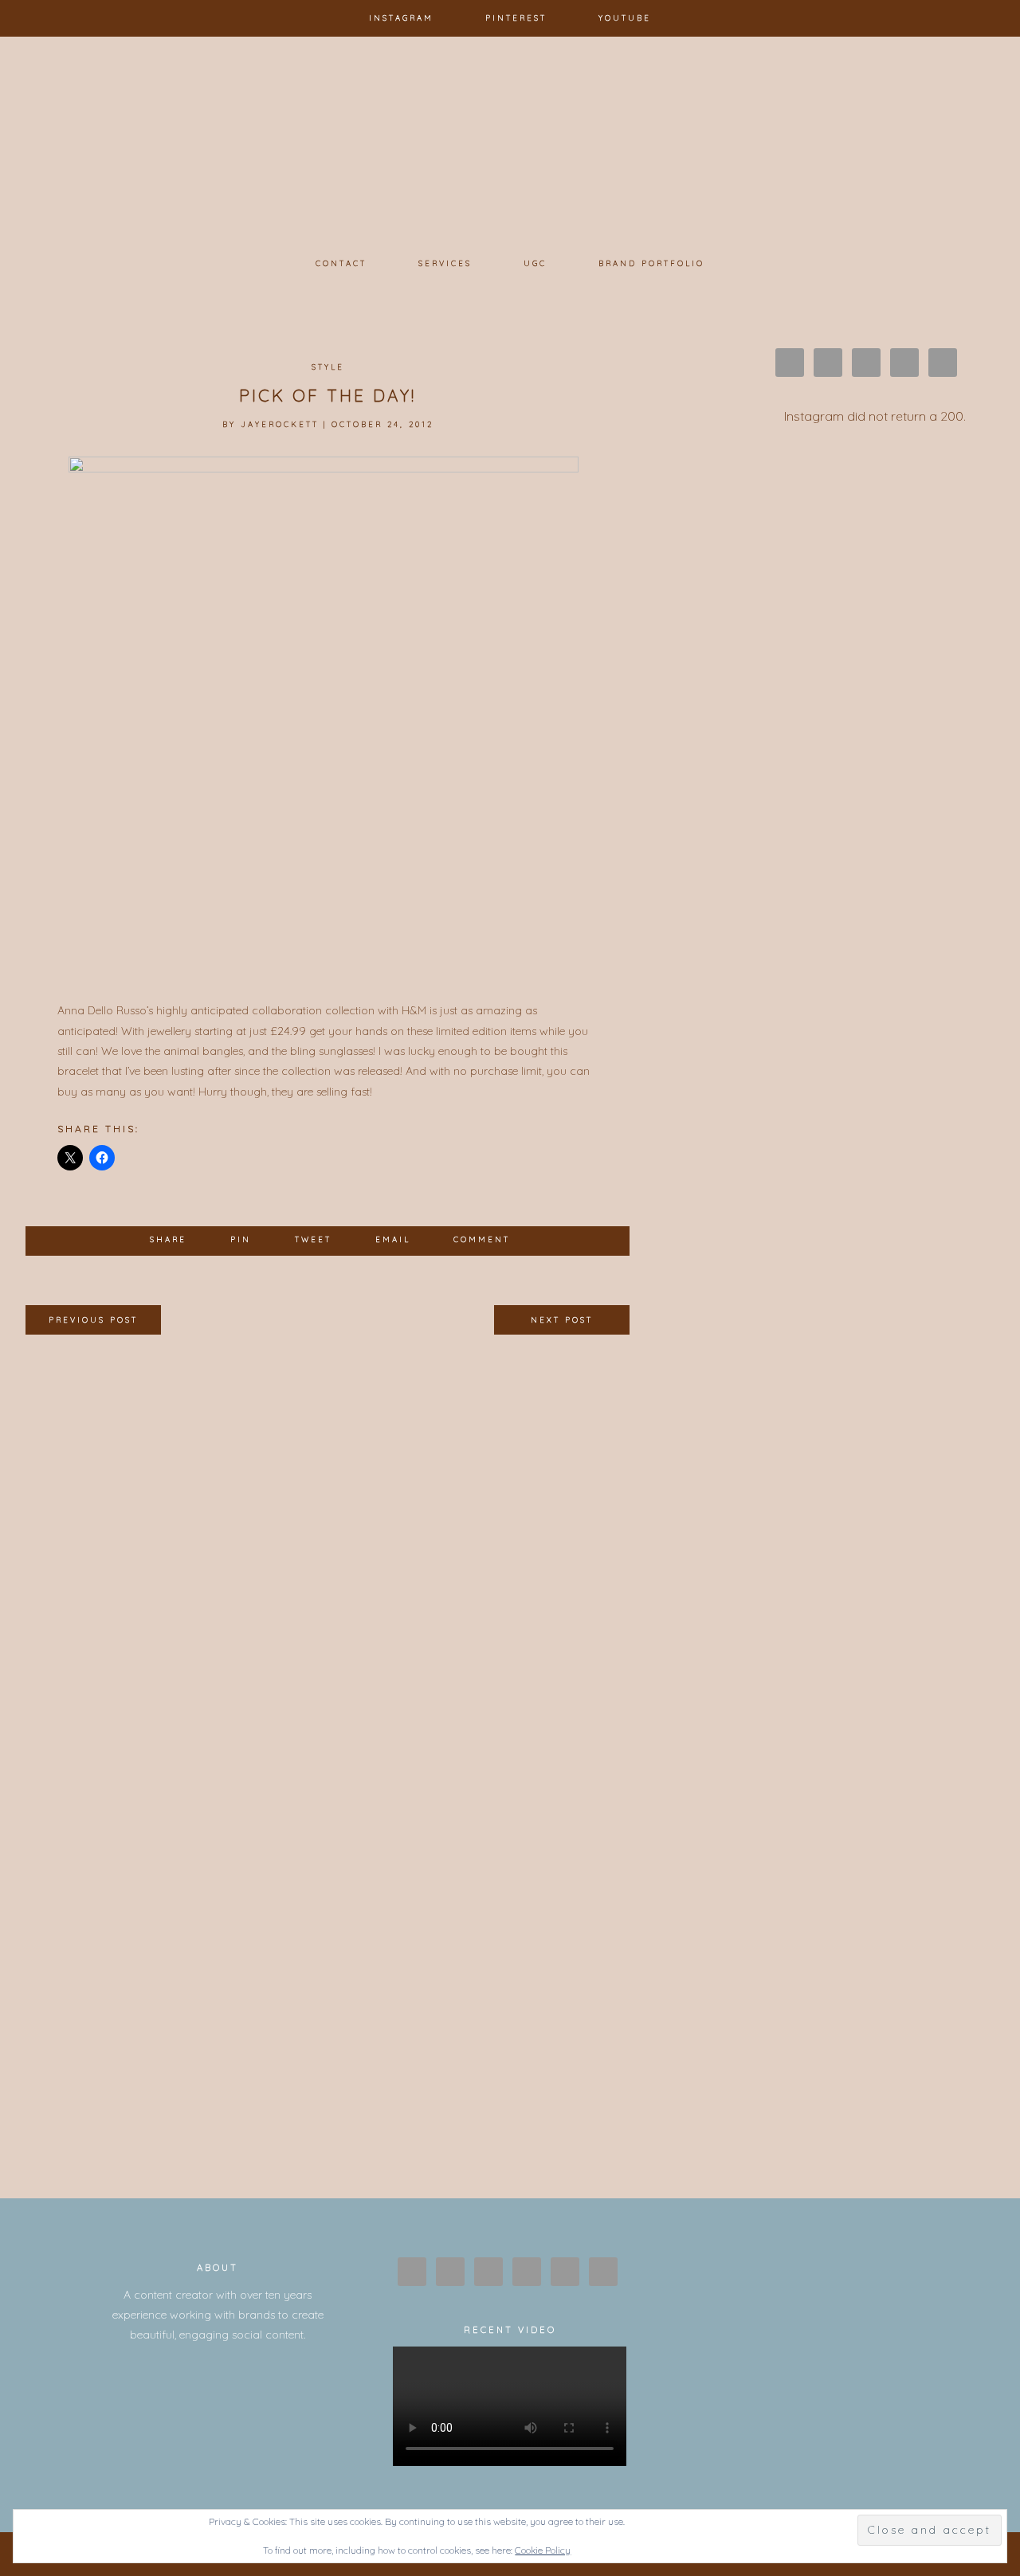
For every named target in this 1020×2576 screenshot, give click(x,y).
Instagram (401, 18)
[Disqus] (328, 1540)
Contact (341, 263)
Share (168, 1239)
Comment (482, 1239)
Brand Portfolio (651, 263)
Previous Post (93, 1319)
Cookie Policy (543, 2550)
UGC (535, 263)
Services (445, 263)
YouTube (625, 18)
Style (328, 367)
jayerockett (280, 424)
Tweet (313, 1239)
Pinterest (516, 18)
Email (393, 1239)
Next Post (562, 1319)
